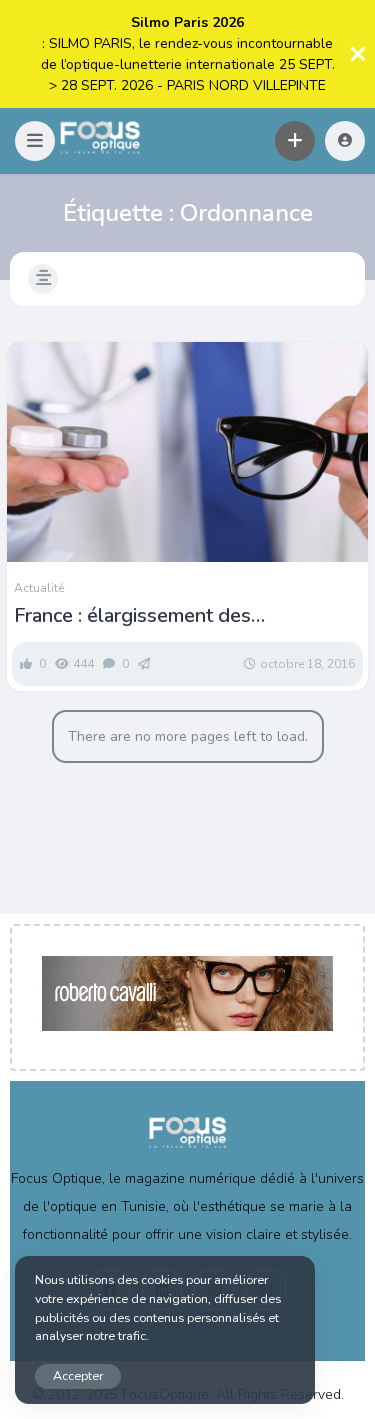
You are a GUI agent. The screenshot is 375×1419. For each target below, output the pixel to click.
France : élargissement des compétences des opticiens (135, 616)
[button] (35, 141)
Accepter (78, 1375)
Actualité (39, 588)
